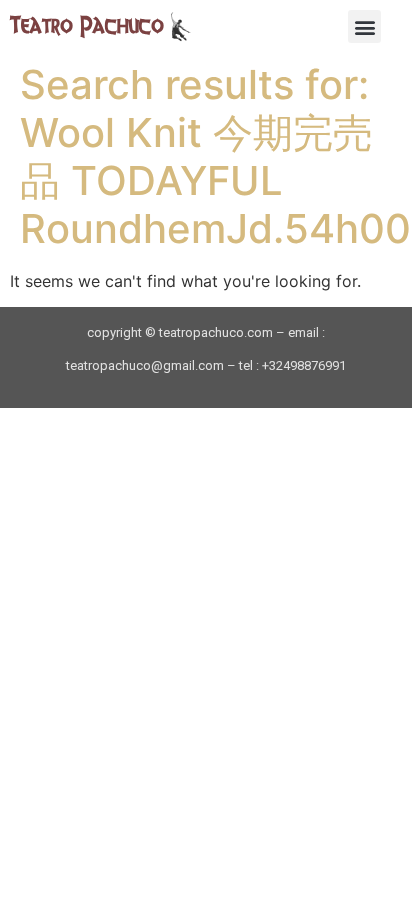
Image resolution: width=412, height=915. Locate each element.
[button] (364, 26)
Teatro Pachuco (87, 25)
